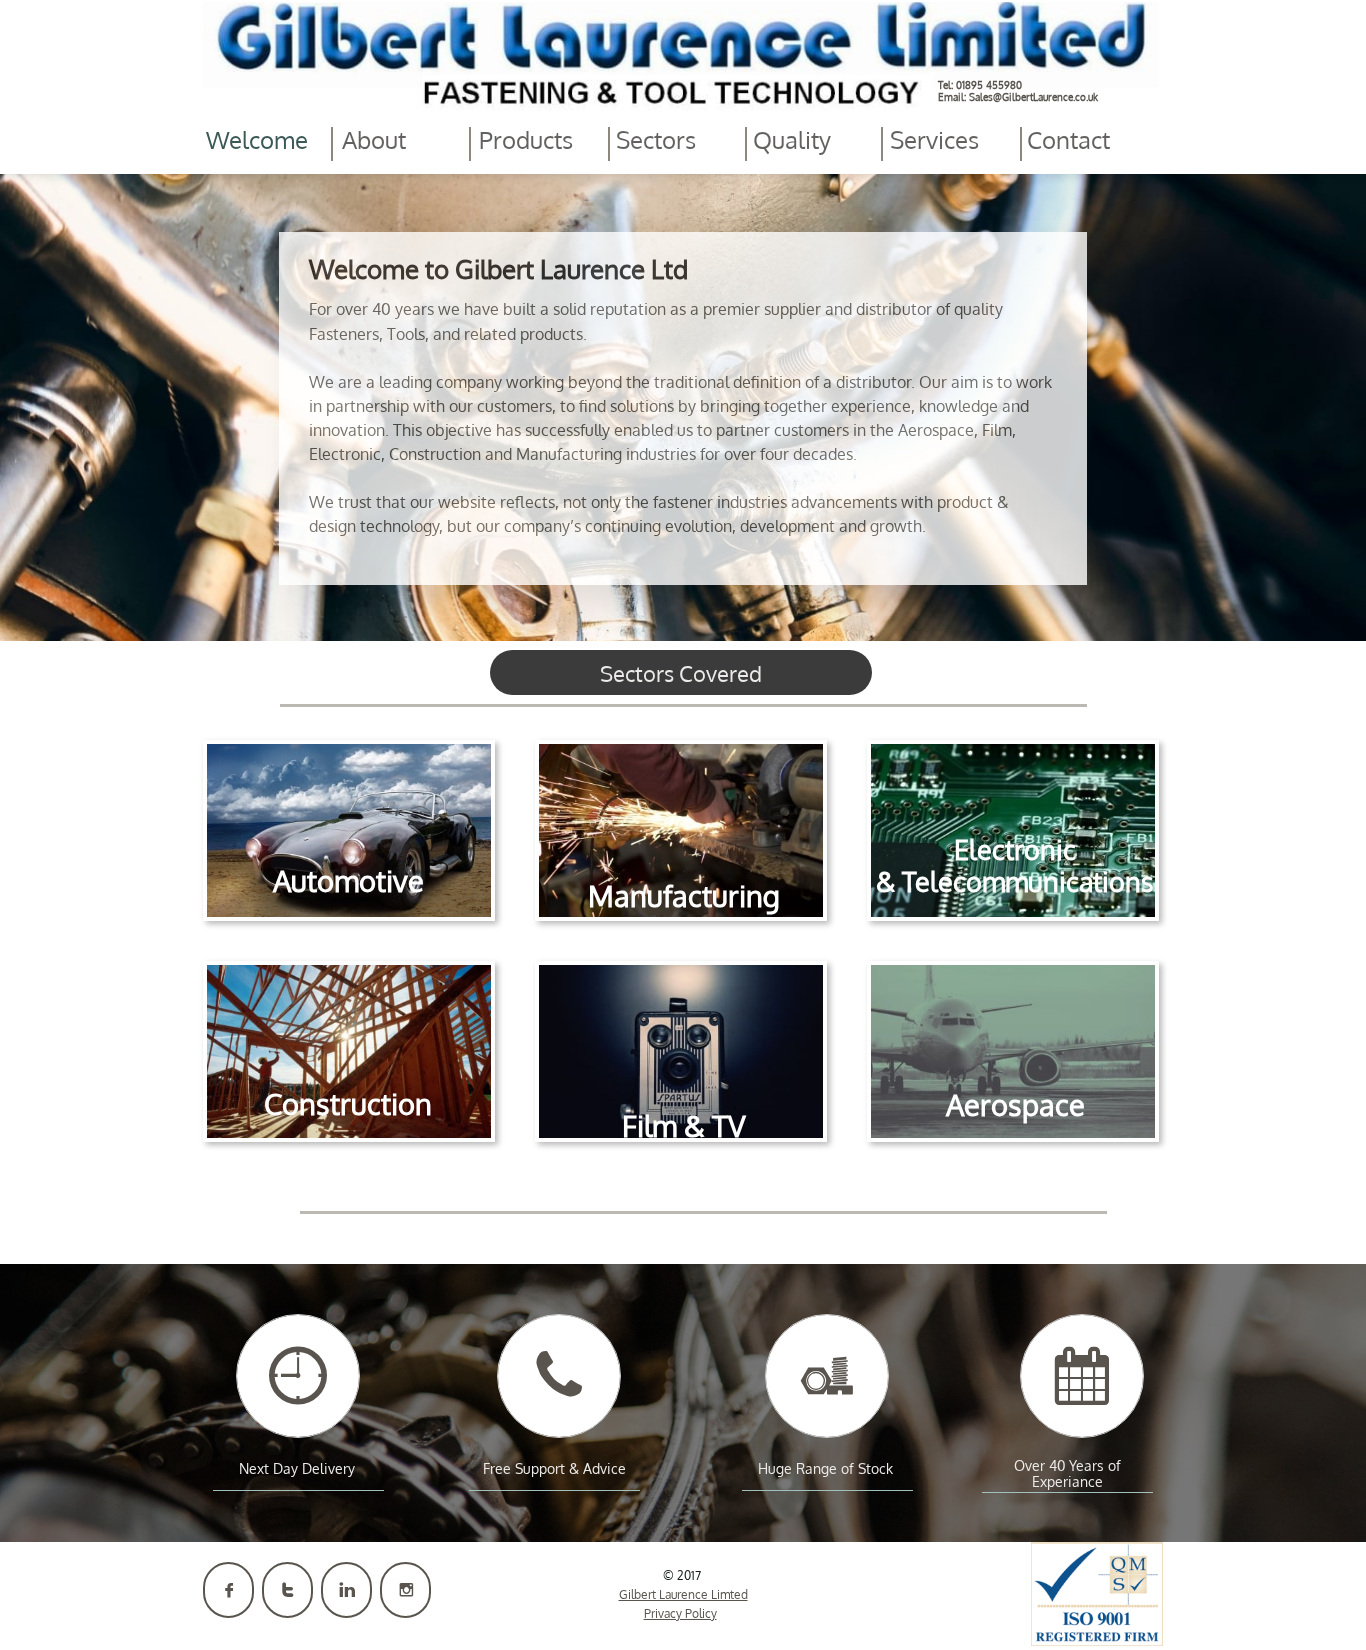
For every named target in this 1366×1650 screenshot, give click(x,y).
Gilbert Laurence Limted (683, 1594)
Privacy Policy (680, 1613)
